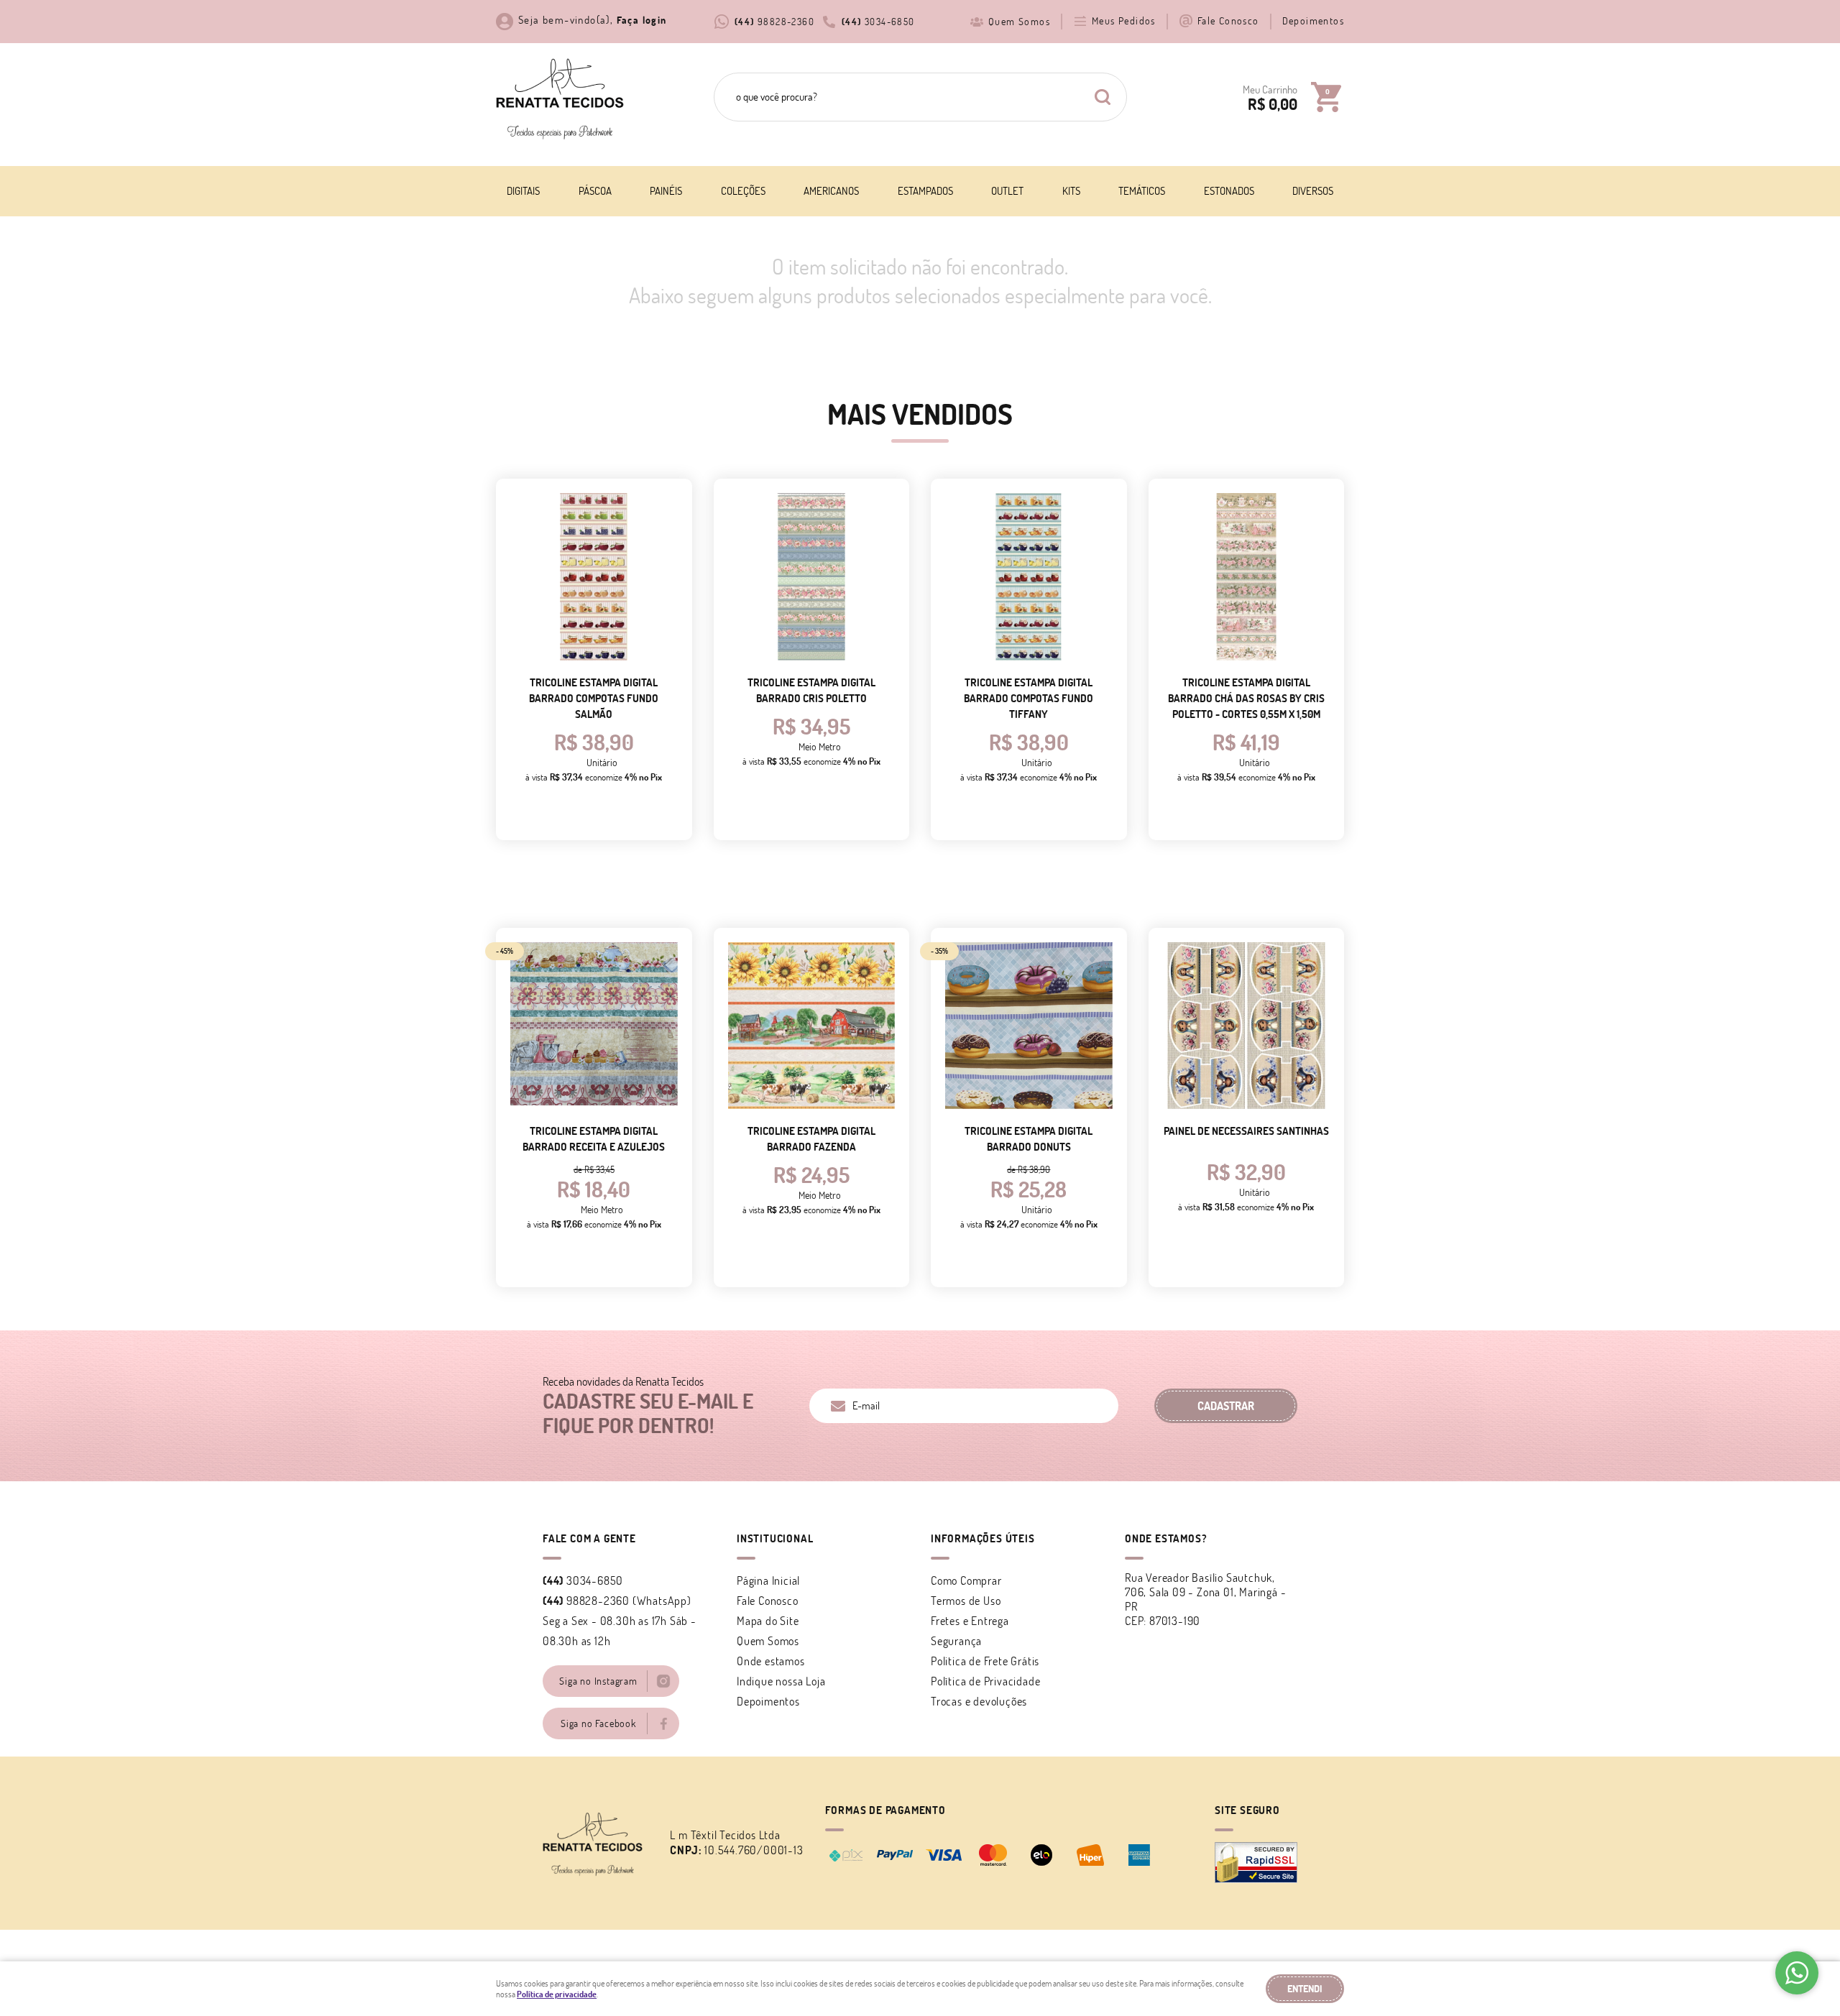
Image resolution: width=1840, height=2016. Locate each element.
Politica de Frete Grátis (985, 1661)
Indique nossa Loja (781, 1681)
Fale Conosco (1228, 21)
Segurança (956, 1641)
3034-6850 (878, 22)
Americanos (831, 191)
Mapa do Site (768, 1621)
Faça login (642, 20)
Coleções (743, 191)
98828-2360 (774, 22)
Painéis (666, 191)
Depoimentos (1313, 21)
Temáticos (1142, 191)
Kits (1071, 191)
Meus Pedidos (1124, 21)
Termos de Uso (966, 1601)
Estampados (925, 191)
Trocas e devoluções (979, 1701)
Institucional (775, 1538)
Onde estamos (771, 1661)
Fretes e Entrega (970, 1621)
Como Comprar (966, 1580)
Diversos (1313, 191)
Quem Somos (1019, 22)
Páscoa (595, 191)
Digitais (523, 191)
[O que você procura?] (1103, 97)
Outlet (1007, 191)
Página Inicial (768, 1580)
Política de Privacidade (985, 1681)
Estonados (1229, 191)
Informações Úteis (983, 1538)
